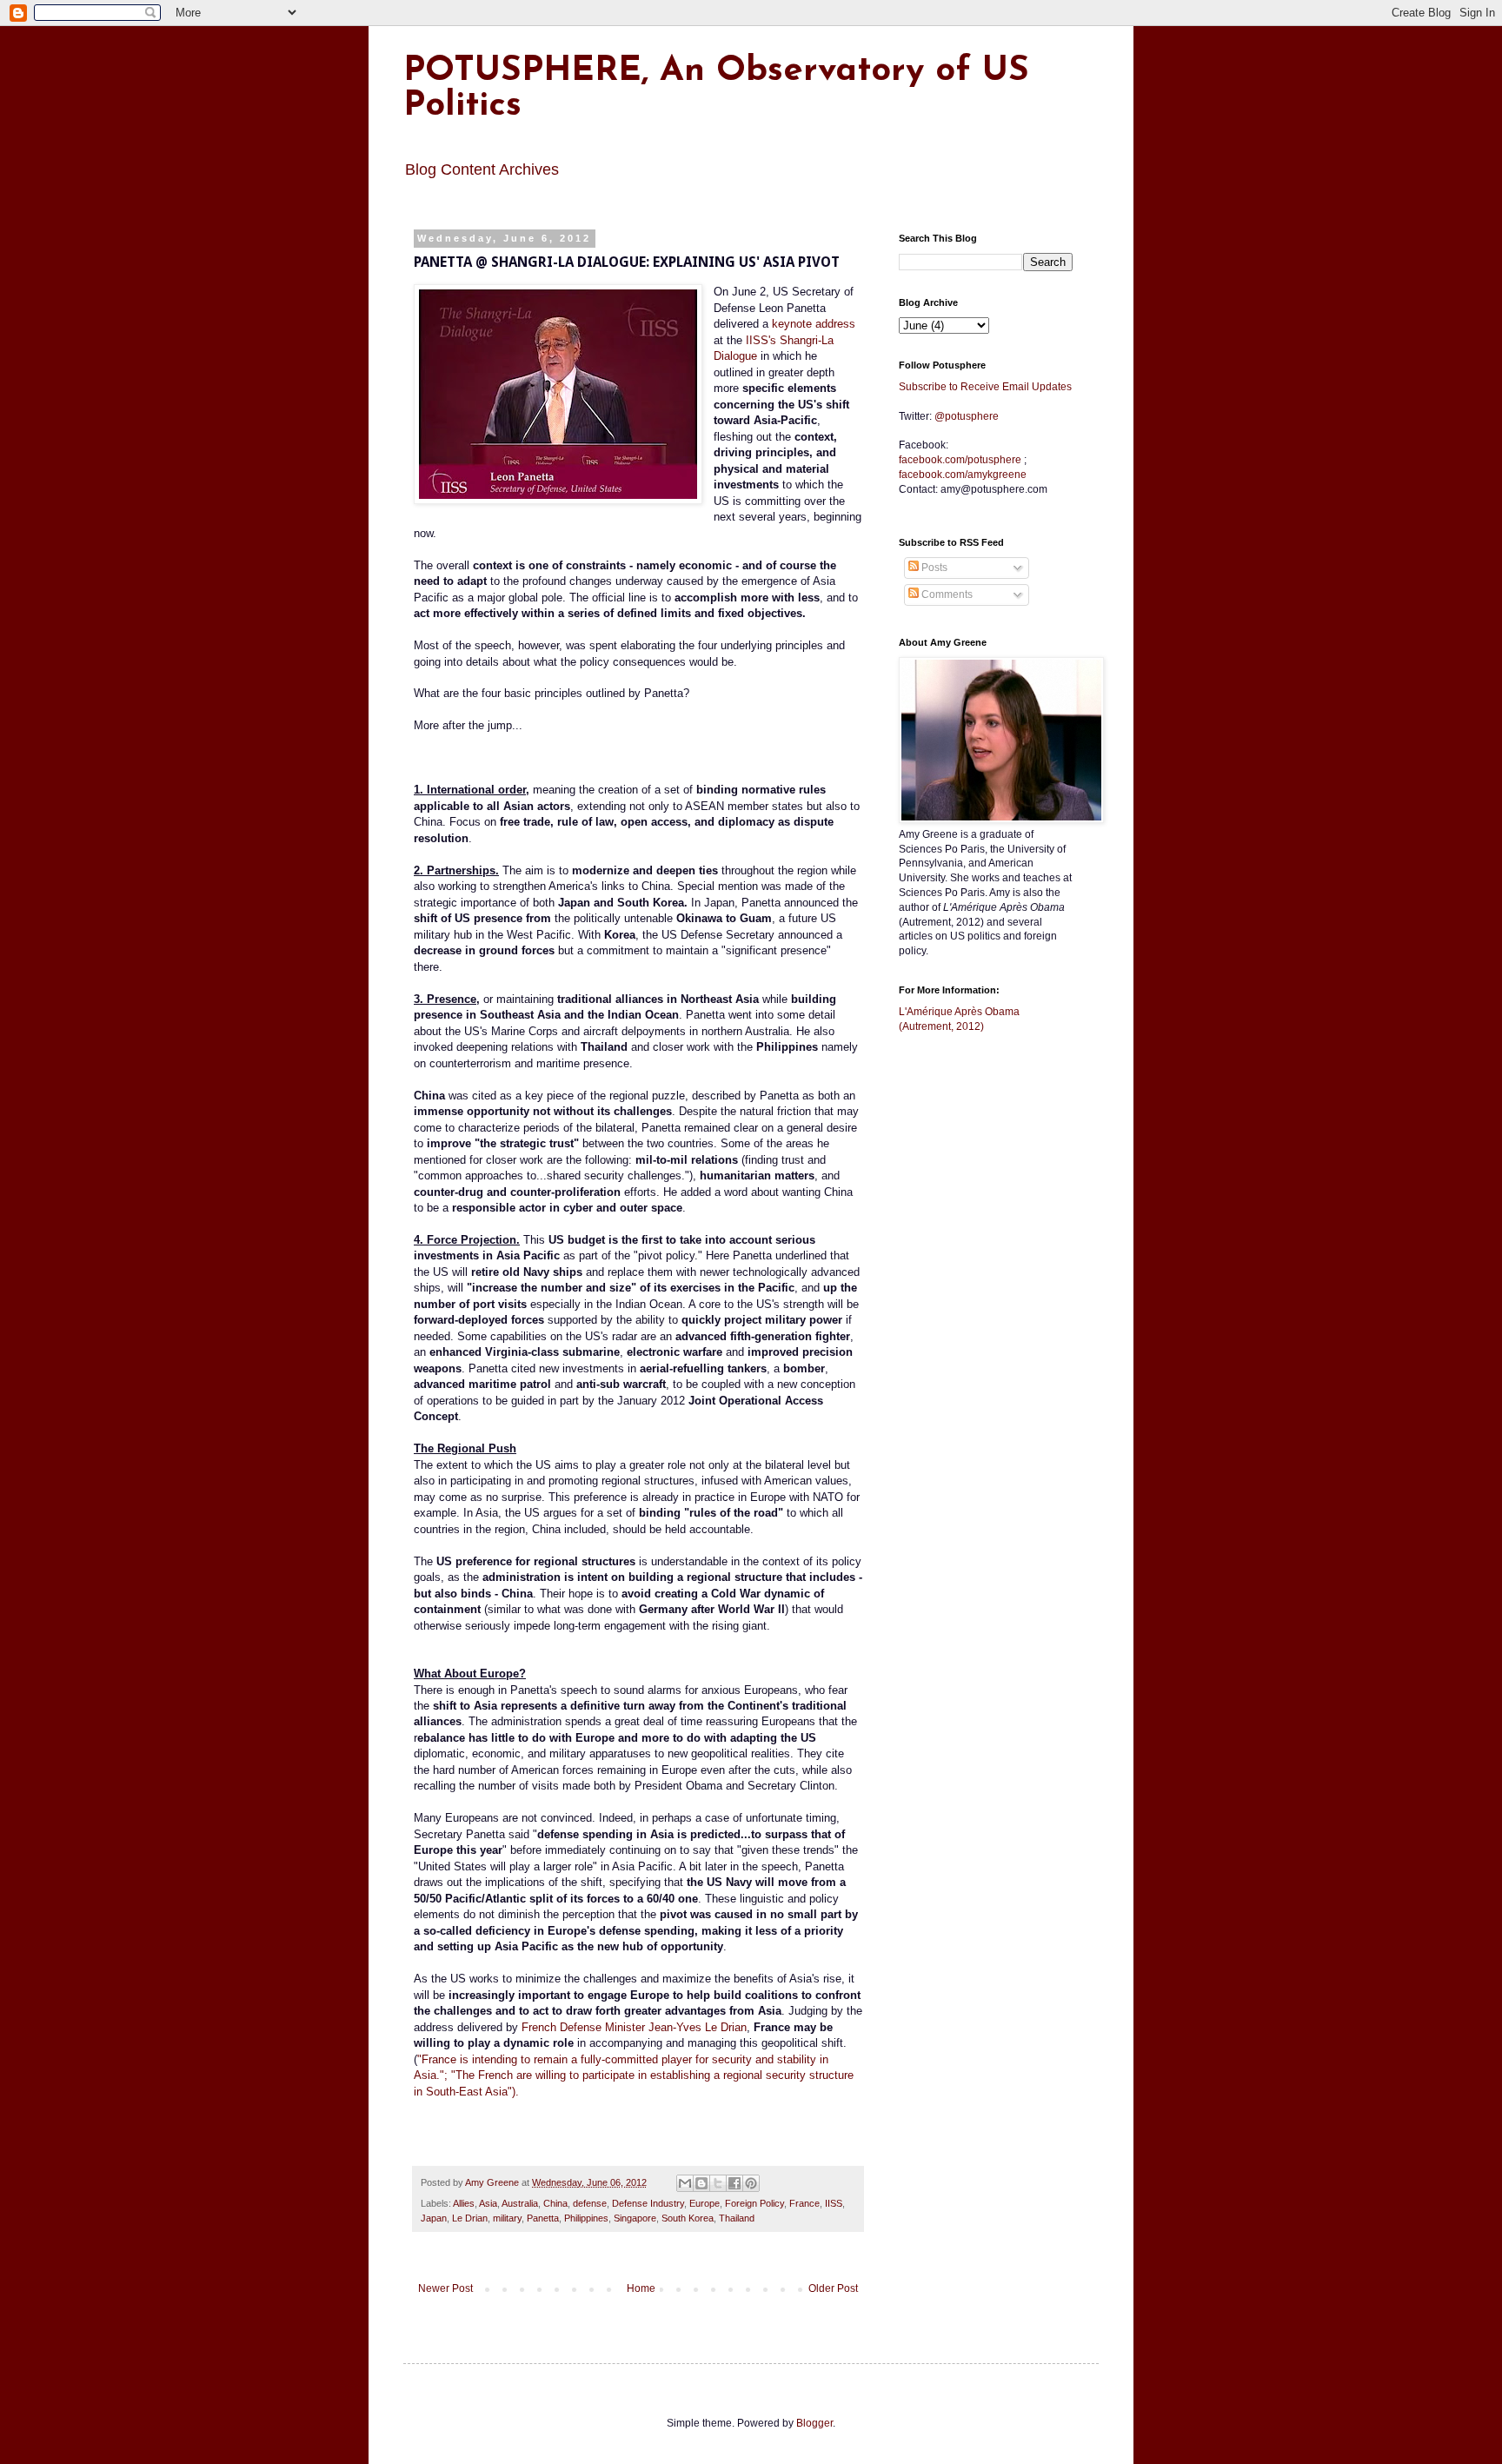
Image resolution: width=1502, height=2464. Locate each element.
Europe (704, 2203)
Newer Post (445, 2288)
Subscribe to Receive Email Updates (985, 387)
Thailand (737, 2218)
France (804, 2203)
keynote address (814, 324)
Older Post (833, 2288)
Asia (488, 2203)
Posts (933, 568)
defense (590, 2203)
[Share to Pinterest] (751, 2183)
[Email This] (685, 2183)
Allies (464, 2203)
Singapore (635, 2218)
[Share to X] (718, 2183)
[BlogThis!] (701, 2183)
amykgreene (963, 475)
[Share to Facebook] (734, 2183)
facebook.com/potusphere (960, 460)
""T (634, 2075)
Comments (946, 594)
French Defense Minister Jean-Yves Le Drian (634, 2027)
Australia (520, 2203)
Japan (434, 2218)
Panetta (543, 2218)
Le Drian (470, 2218)
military (507, 2218)
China (555, 2203)
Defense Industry (648, 2203)
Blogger (814, 2423)
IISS (834, 2203)
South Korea (688, 2218)
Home (641, 2288)
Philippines (586, 2218)
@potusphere (967, 416)
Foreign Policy (754, 2203)
